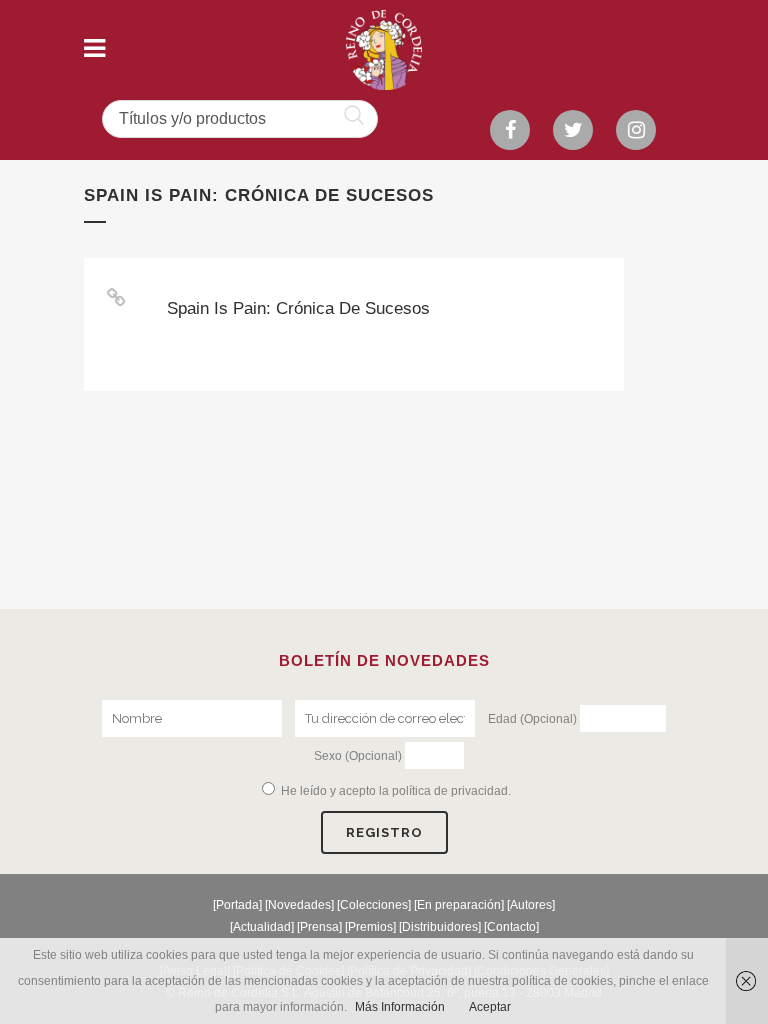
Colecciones (374, 905)
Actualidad (262, 927)
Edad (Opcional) (532, 719)
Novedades (299, 905)
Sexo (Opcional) (358, 756)
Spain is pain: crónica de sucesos (298, 308)
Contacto (511, 927)
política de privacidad (450, 791)
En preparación (459, 905)
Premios (370, 927)
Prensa (319, 927)
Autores (531, 905)
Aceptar (490, 1007)
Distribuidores (440, 927)
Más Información (400, 1007)
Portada (237, 905)
